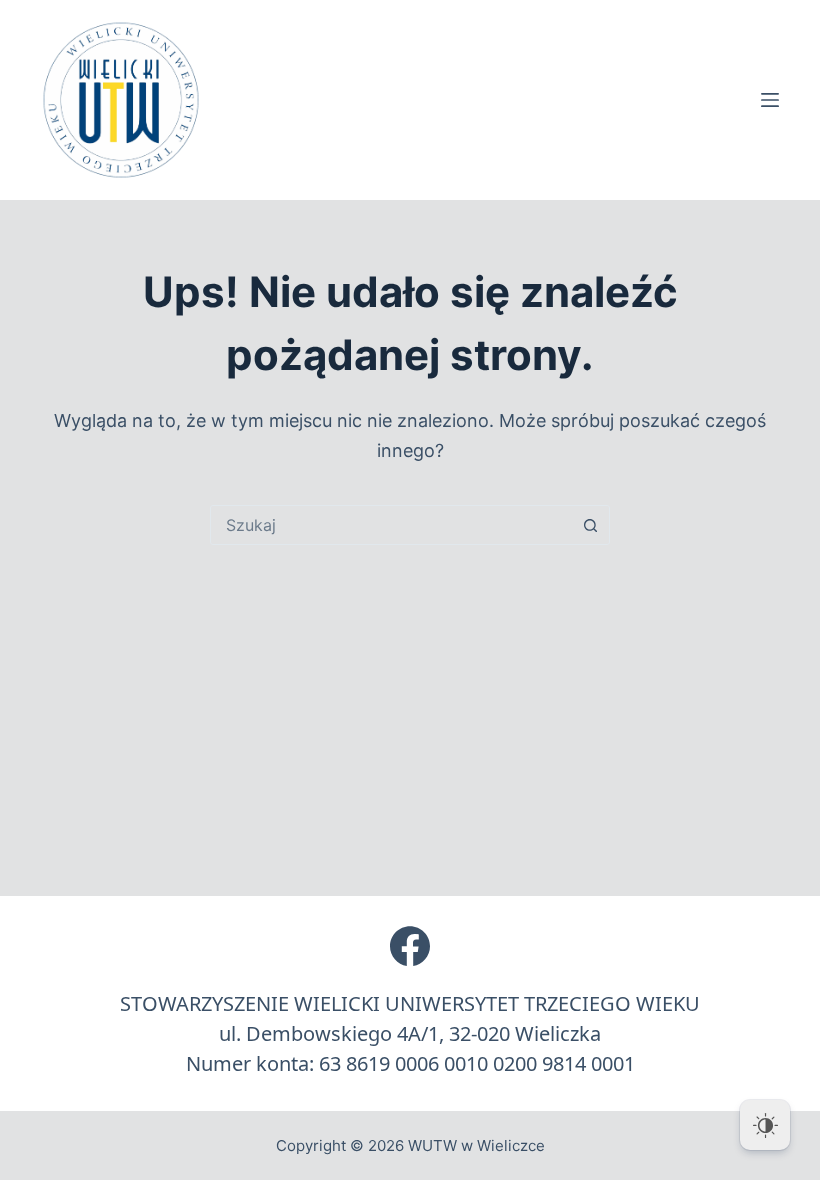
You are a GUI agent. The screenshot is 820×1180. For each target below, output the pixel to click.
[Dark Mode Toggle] (765, 1125)
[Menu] (770, 100)
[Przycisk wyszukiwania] (590, 525)
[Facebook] (410, 946)
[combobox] (391, 525)
